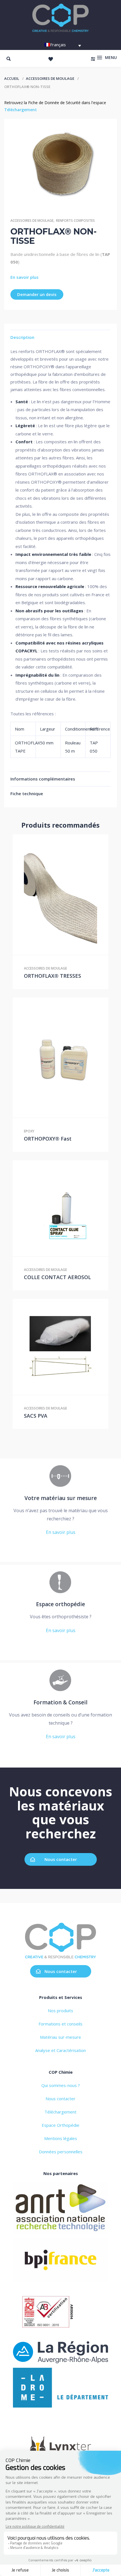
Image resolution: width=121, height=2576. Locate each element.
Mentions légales (61, 2138)
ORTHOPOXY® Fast (48, 1139)
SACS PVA (36, 1416)
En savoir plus (24, 277)
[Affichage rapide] (60, 895)
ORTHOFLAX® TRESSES (52, 976)
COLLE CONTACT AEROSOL (57, 1277)
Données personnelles (61, 2152)
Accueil (12, 78)
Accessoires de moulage (50, 78)
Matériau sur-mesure (60, 2037)
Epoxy (29, 1131)
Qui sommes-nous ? (61, 2085)
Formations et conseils (60, 2024)
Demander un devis (37, 294)
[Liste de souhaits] (51, 59)
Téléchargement (21, 110)
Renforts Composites (75, 221)
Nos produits (60, 2011)
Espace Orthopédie (60, 2125)
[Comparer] (72, 895)
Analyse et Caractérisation (60, 2050)
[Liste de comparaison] (93, 59)
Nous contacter (61, 1859)
